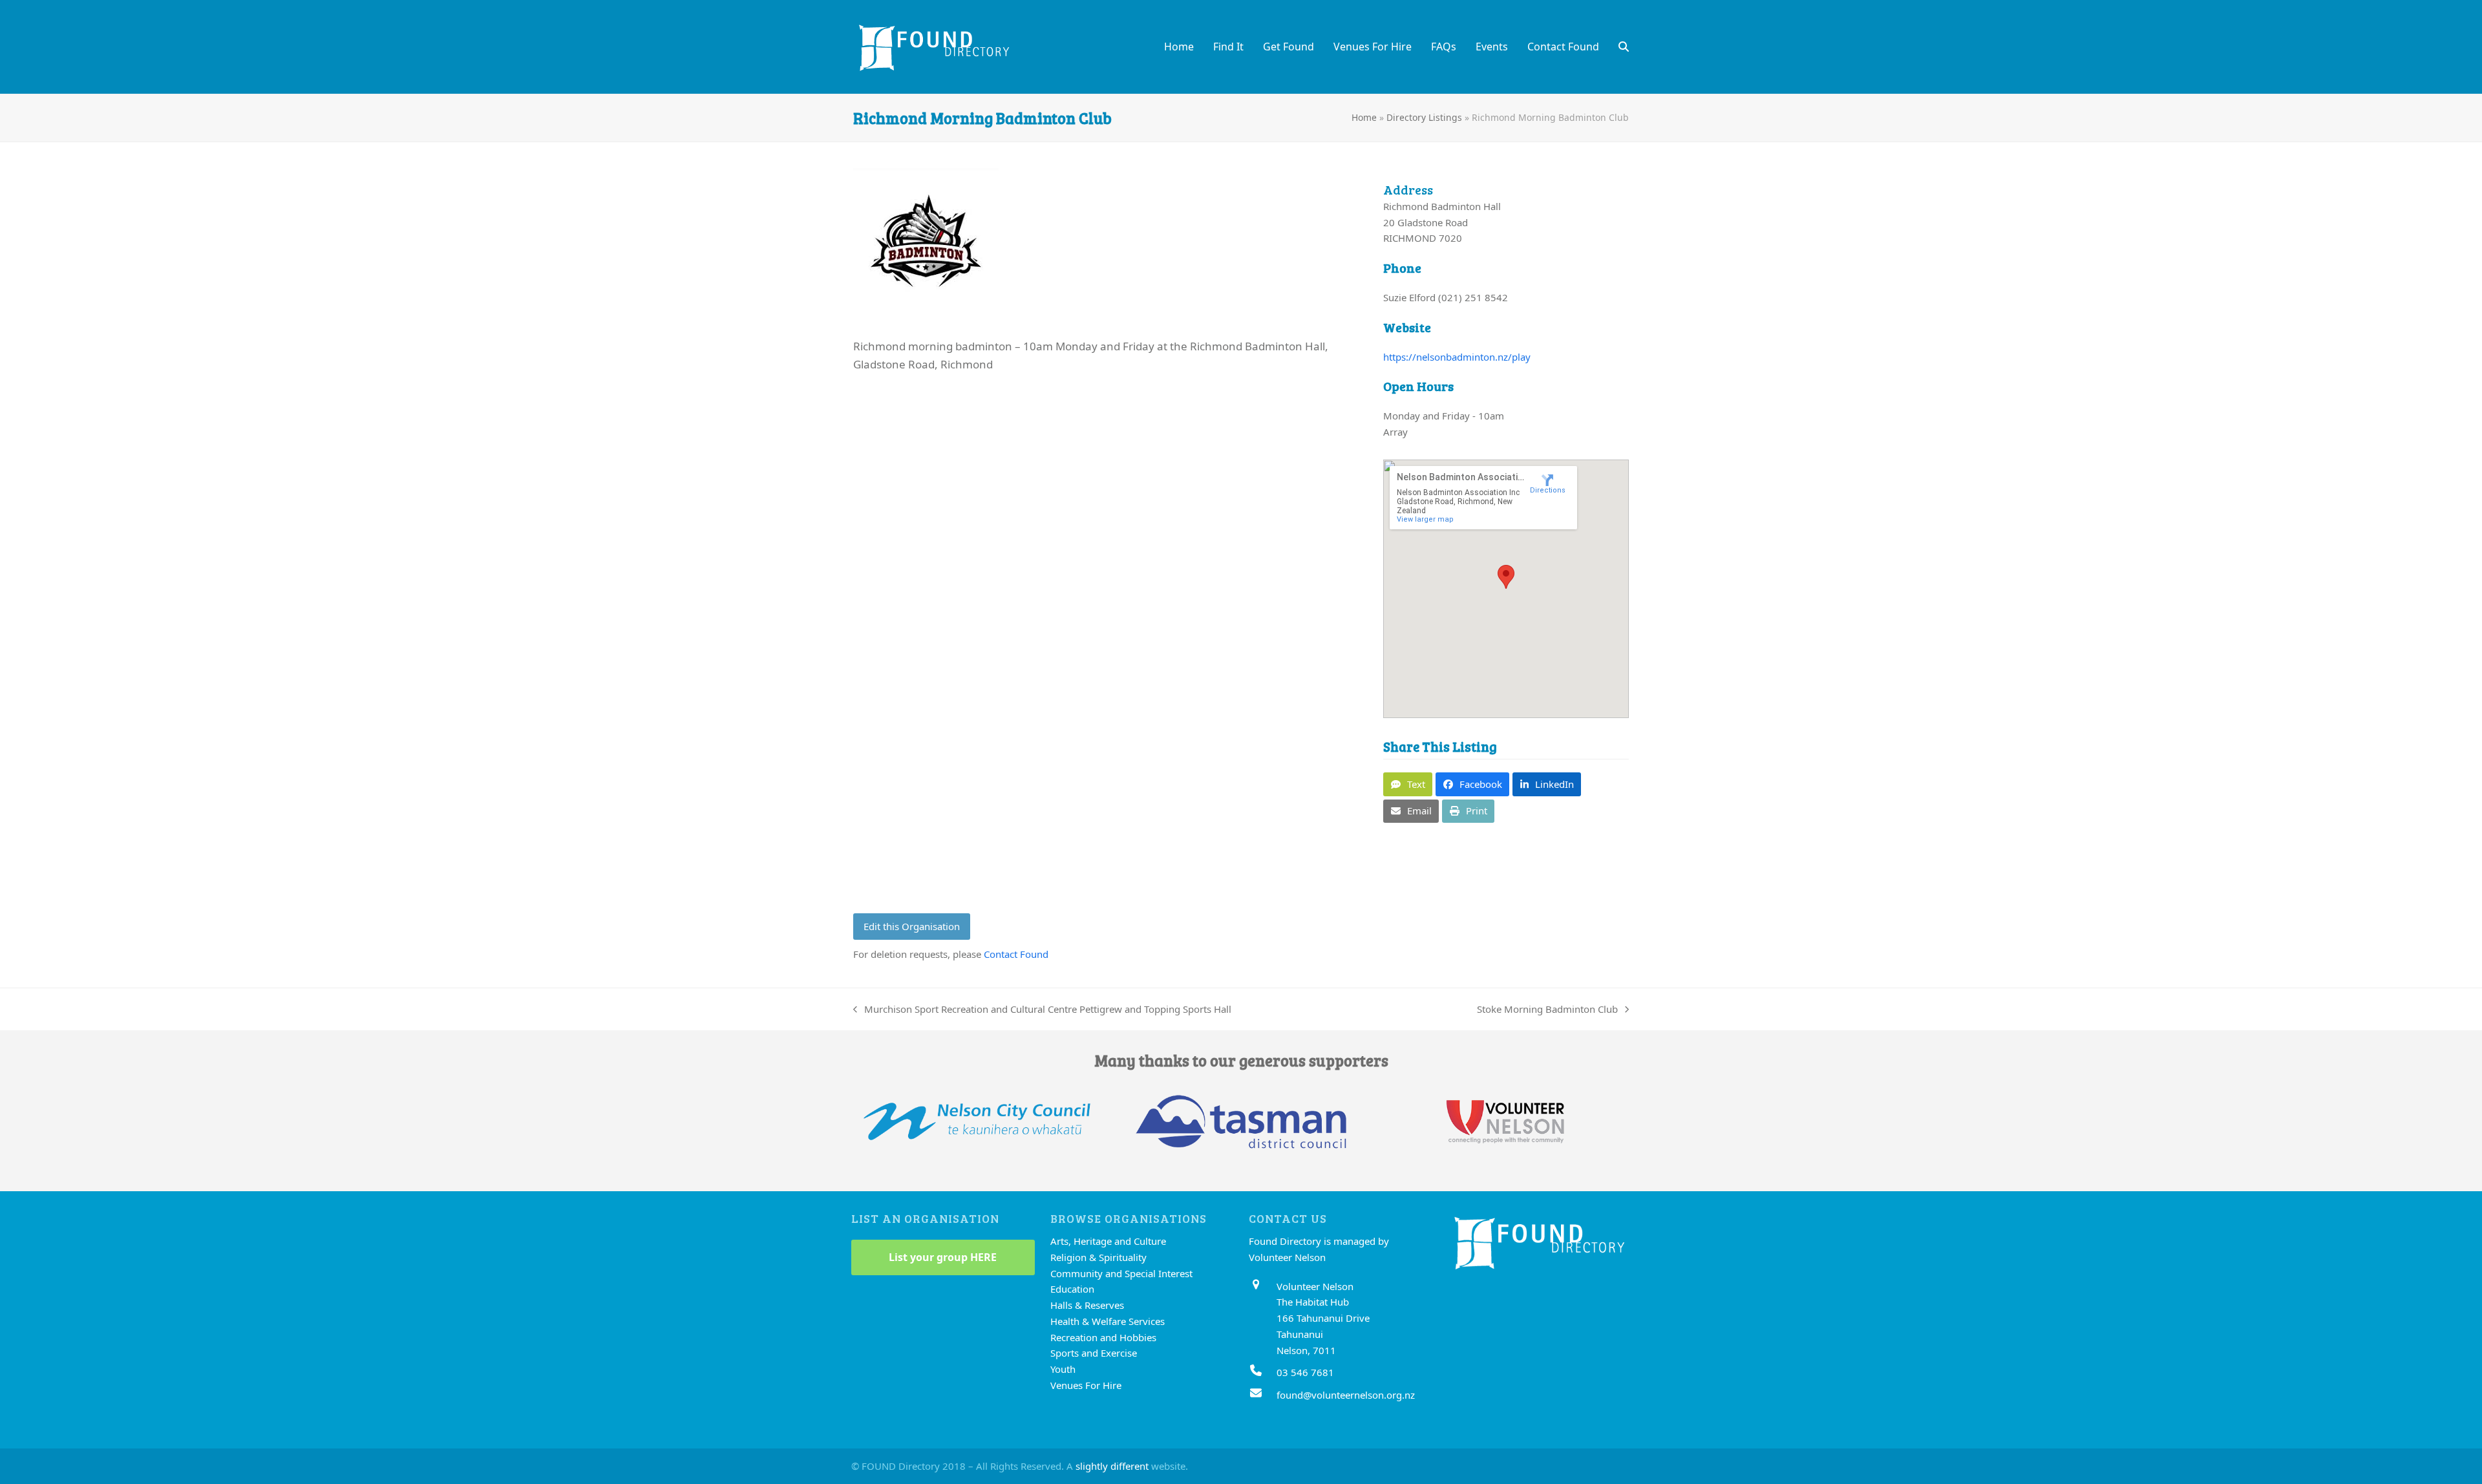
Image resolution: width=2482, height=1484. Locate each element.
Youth (1063, 1369)
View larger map (1425, 519)
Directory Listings (1424, 117)
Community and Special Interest (1121, 1273)
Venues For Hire (1086, 1385)
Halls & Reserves (1087, 1305)
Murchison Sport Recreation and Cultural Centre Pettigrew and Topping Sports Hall (1042, 1010)
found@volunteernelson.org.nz (1346, 1395)
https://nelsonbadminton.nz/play (1457, 357)
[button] (1624, 47)
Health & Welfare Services (1108, 1321)
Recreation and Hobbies (1103, 1337)
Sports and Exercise (1094, 1353)
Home (1364, 117)
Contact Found (1016, 954)
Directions (1548, 490)
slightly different (1112, 1466)
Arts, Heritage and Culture (1108, 1241)
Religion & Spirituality (1098, 1257)
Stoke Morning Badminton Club (1547, 1010)
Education (1072, 1289)
